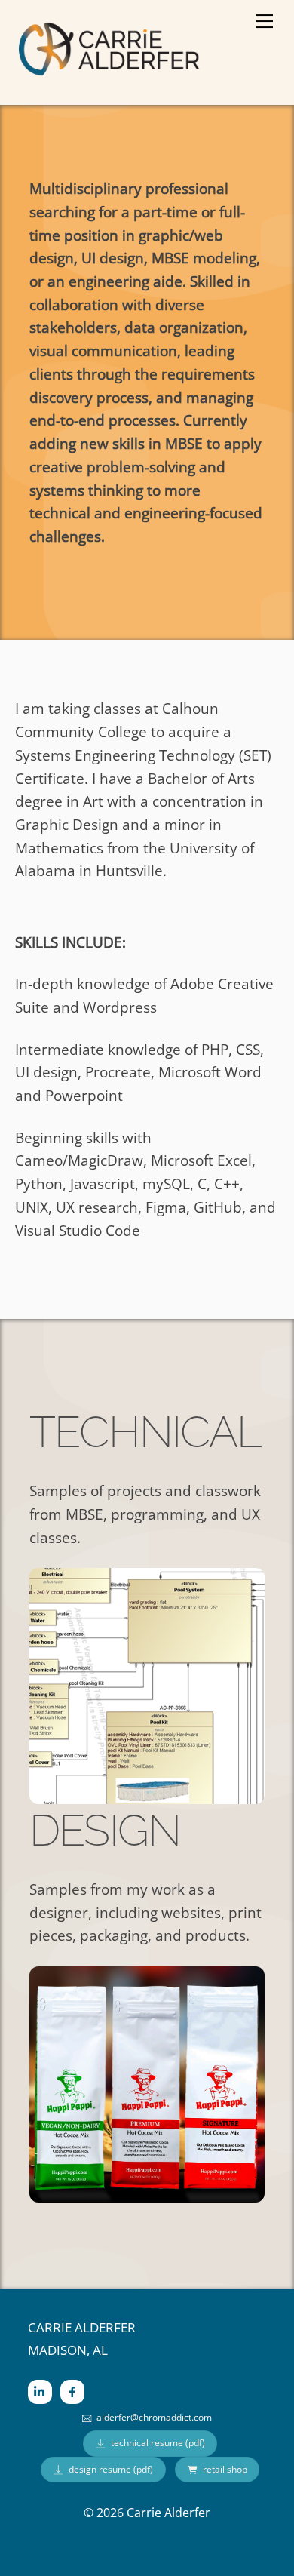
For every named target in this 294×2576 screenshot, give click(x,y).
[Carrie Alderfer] (109, 75)
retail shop (225, 2469)
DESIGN (105, 1830)
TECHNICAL (145, 1432)
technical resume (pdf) (158, 2443)
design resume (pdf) (111, 2469)
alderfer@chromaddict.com (154, 2417)
